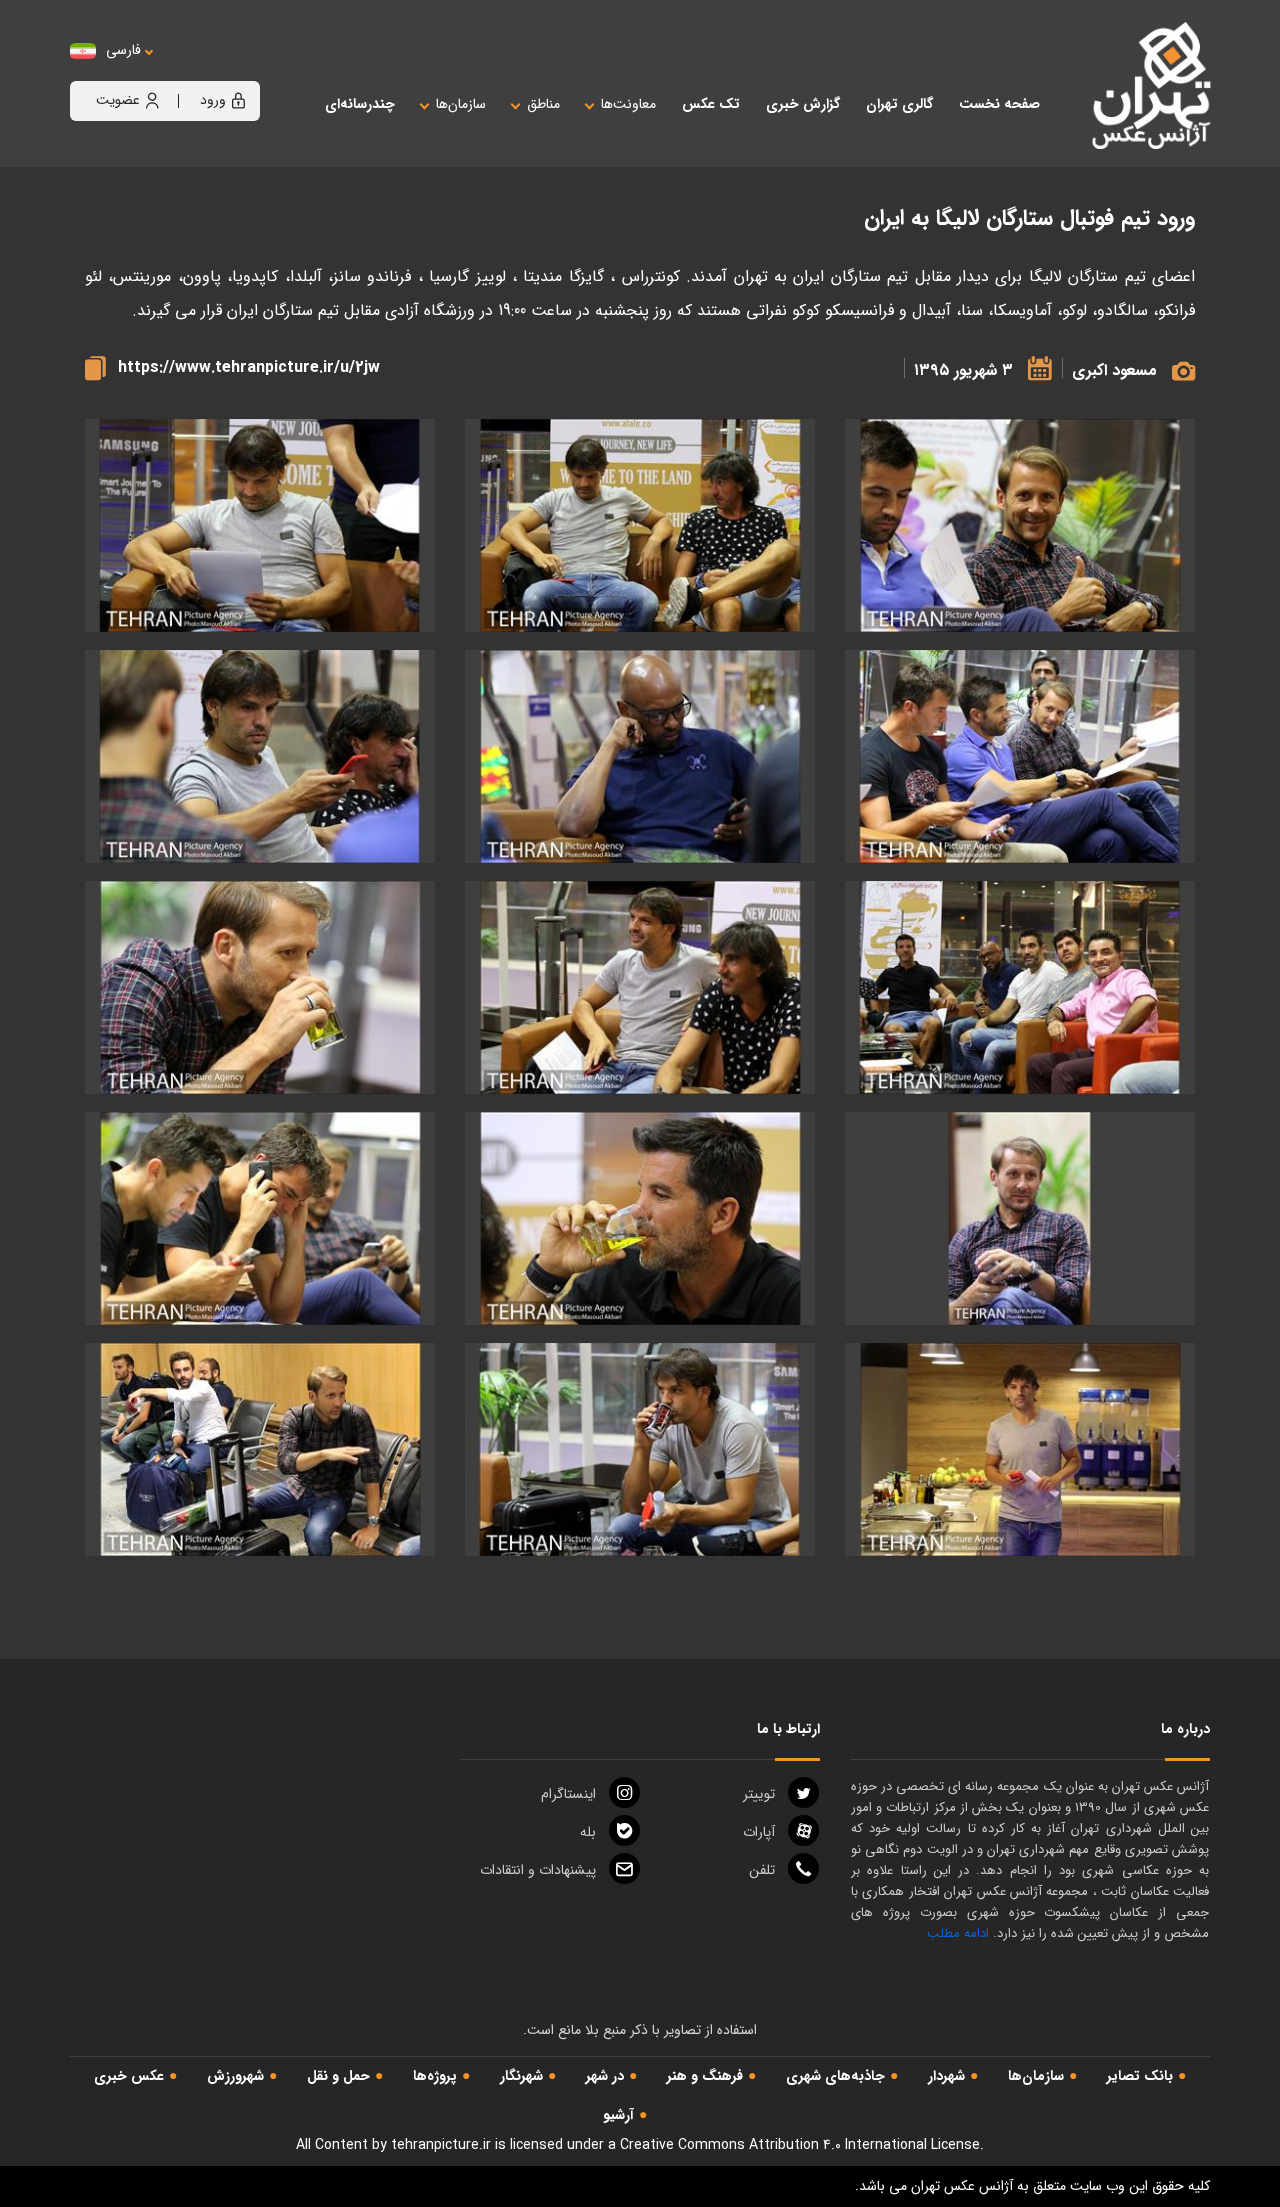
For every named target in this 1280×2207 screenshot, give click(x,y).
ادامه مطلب (958, 1933)
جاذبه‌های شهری (835, 2076)
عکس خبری (129, 2076)
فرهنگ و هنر (705, 2076)
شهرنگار (521, 2076)
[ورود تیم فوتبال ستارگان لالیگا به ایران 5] (640, 756)
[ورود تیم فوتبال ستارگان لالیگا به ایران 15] (260, 1449)
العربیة (233, 70)
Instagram (568, 1794)
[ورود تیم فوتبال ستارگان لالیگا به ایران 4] (1020, 525)
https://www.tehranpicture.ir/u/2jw (249, 367)
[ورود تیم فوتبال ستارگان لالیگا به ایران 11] (640, 1218)
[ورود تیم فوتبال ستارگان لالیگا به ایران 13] (1020, 1449)
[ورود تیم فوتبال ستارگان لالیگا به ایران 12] (260, 1218)
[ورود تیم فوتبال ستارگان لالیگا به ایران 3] (1020, 756)
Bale (588, 1832)
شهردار (946, 2076)
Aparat (759, 1832)
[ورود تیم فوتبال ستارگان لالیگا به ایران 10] (1020, 1218)
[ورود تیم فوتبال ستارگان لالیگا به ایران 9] (260, 987)
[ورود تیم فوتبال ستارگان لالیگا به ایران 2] (260, 525)
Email (538, 1870)
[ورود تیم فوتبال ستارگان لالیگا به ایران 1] (640, 525)
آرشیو (618, 2115)
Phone (762, 1870)
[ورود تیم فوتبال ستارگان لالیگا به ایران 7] (1020, 987)
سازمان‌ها (1036, 2076)
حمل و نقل (338, 2076)
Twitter (759, 1794)
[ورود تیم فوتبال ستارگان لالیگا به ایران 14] (640, 1449)
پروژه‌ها (435, 2076)
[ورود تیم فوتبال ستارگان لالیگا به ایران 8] (640, 987)
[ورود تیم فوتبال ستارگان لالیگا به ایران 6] (260, 756)
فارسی (123, 50)
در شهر (605, 2076)
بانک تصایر (1140, 2076)
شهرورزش (235, 2076)
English (185, 70)
